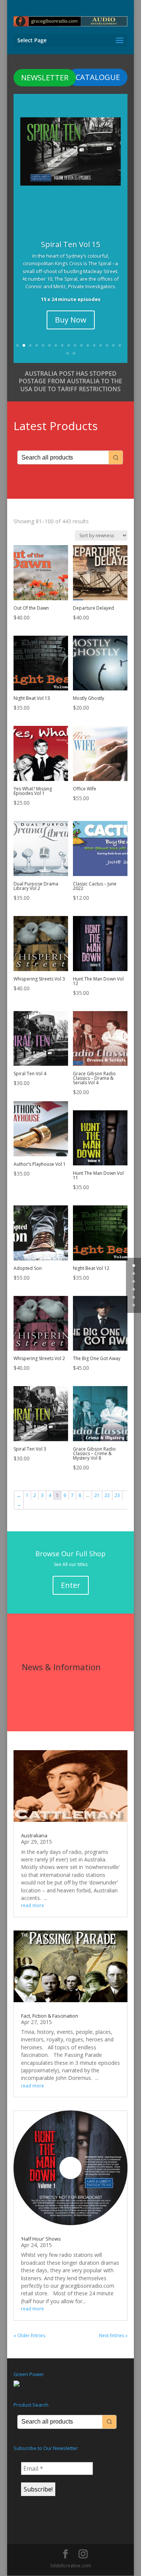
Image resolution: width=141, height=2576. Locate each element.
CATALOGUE (98, 77)
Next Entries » (113, 2335)
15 (107, 345)
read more (33, 1905)
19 (74, 353)
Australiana (34, 1835)
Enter (71, 1585)
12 (88, 345)
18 (67, 353)
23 (117, 1495)
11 (81, 345)
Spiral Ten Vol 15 (70, 244)
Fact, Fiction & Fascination (50, 2016)
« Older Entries (29, 2335)
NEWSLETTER (45, 78)
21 (97, 1495)
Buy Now (71, 320)
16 (113, 345)
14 (101, 345)
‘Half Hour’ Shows (41, 2239)
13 (94, 345)
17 (120, 345)
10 (75, 345)
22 (107, 1495)
